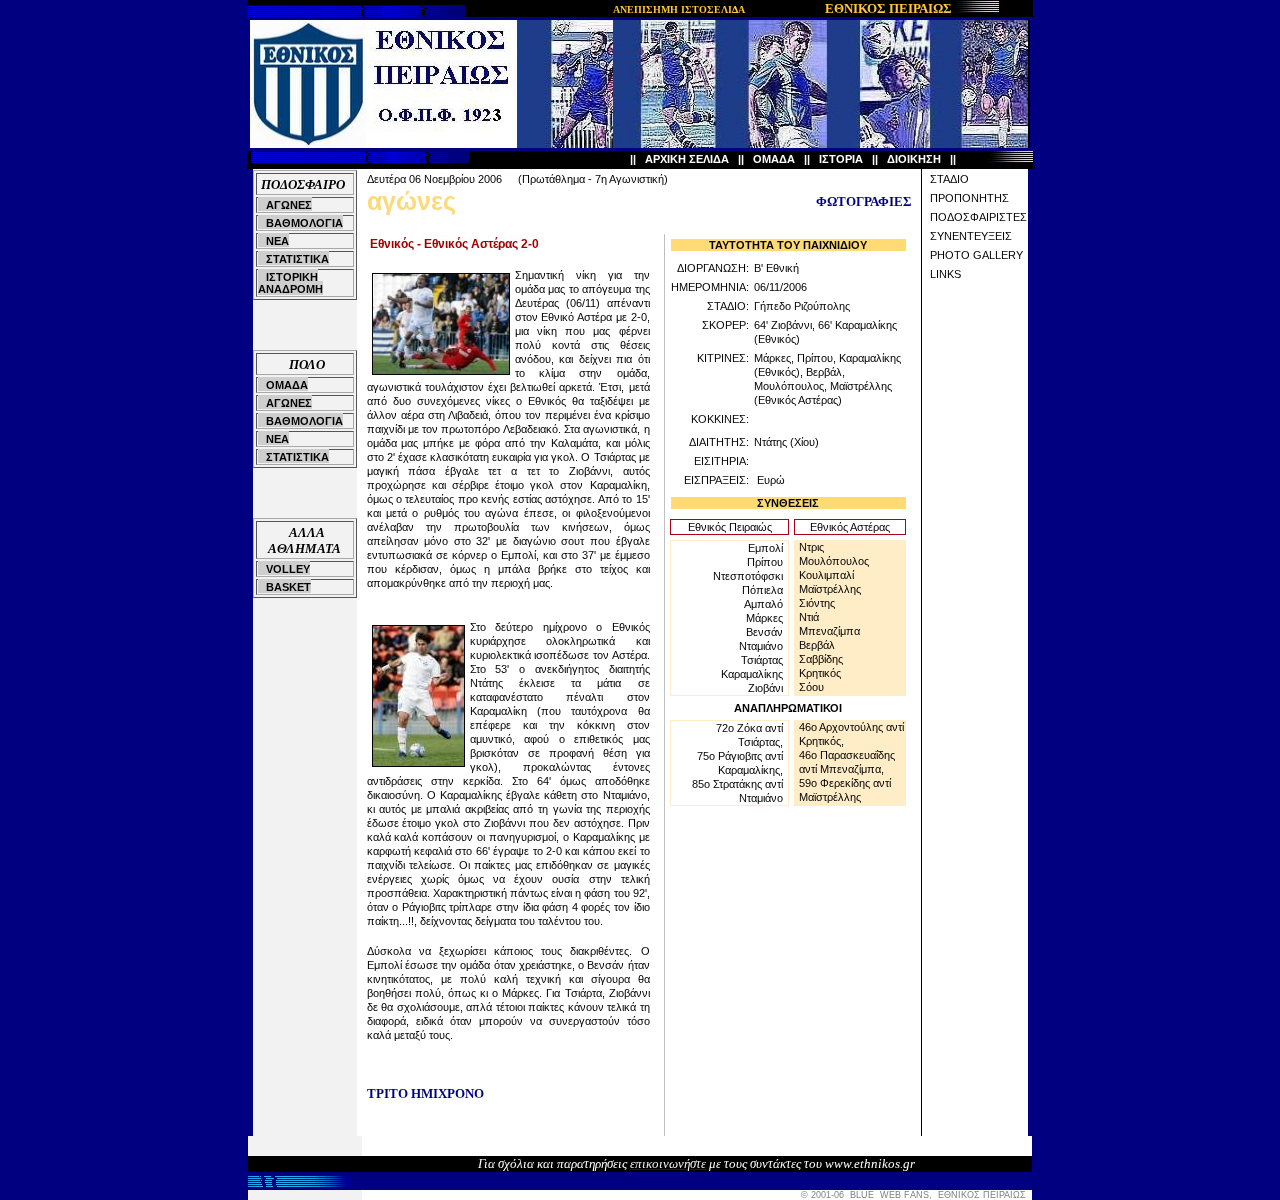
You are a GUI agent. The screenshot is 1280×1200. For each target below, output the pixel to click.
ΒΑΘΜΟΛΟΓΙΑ (304, 223)
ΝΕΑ (277, 241)
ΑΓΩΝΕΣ (289, 205)
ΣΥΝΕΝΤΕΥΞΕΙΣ (971, 236)
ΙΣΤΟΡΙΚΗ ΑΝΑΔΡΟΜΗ (290, 283)
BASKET (288, 587)
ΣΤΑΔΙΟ (949, 179)
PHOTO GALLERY (976, 255)
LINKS (945, 274)
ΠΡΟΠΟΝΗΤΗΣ (969, 198)
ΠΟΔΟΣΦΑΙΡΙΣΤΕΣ (978, 217)
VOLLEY (288, 569)
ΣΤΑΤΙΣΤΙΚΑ (297, 259)
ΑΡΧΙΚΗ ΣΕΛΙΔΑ (687, 159)
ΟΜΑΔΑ (774, 159)
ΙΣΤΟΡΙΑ (841, 159)
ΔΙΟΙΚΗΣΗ (914, 159)
